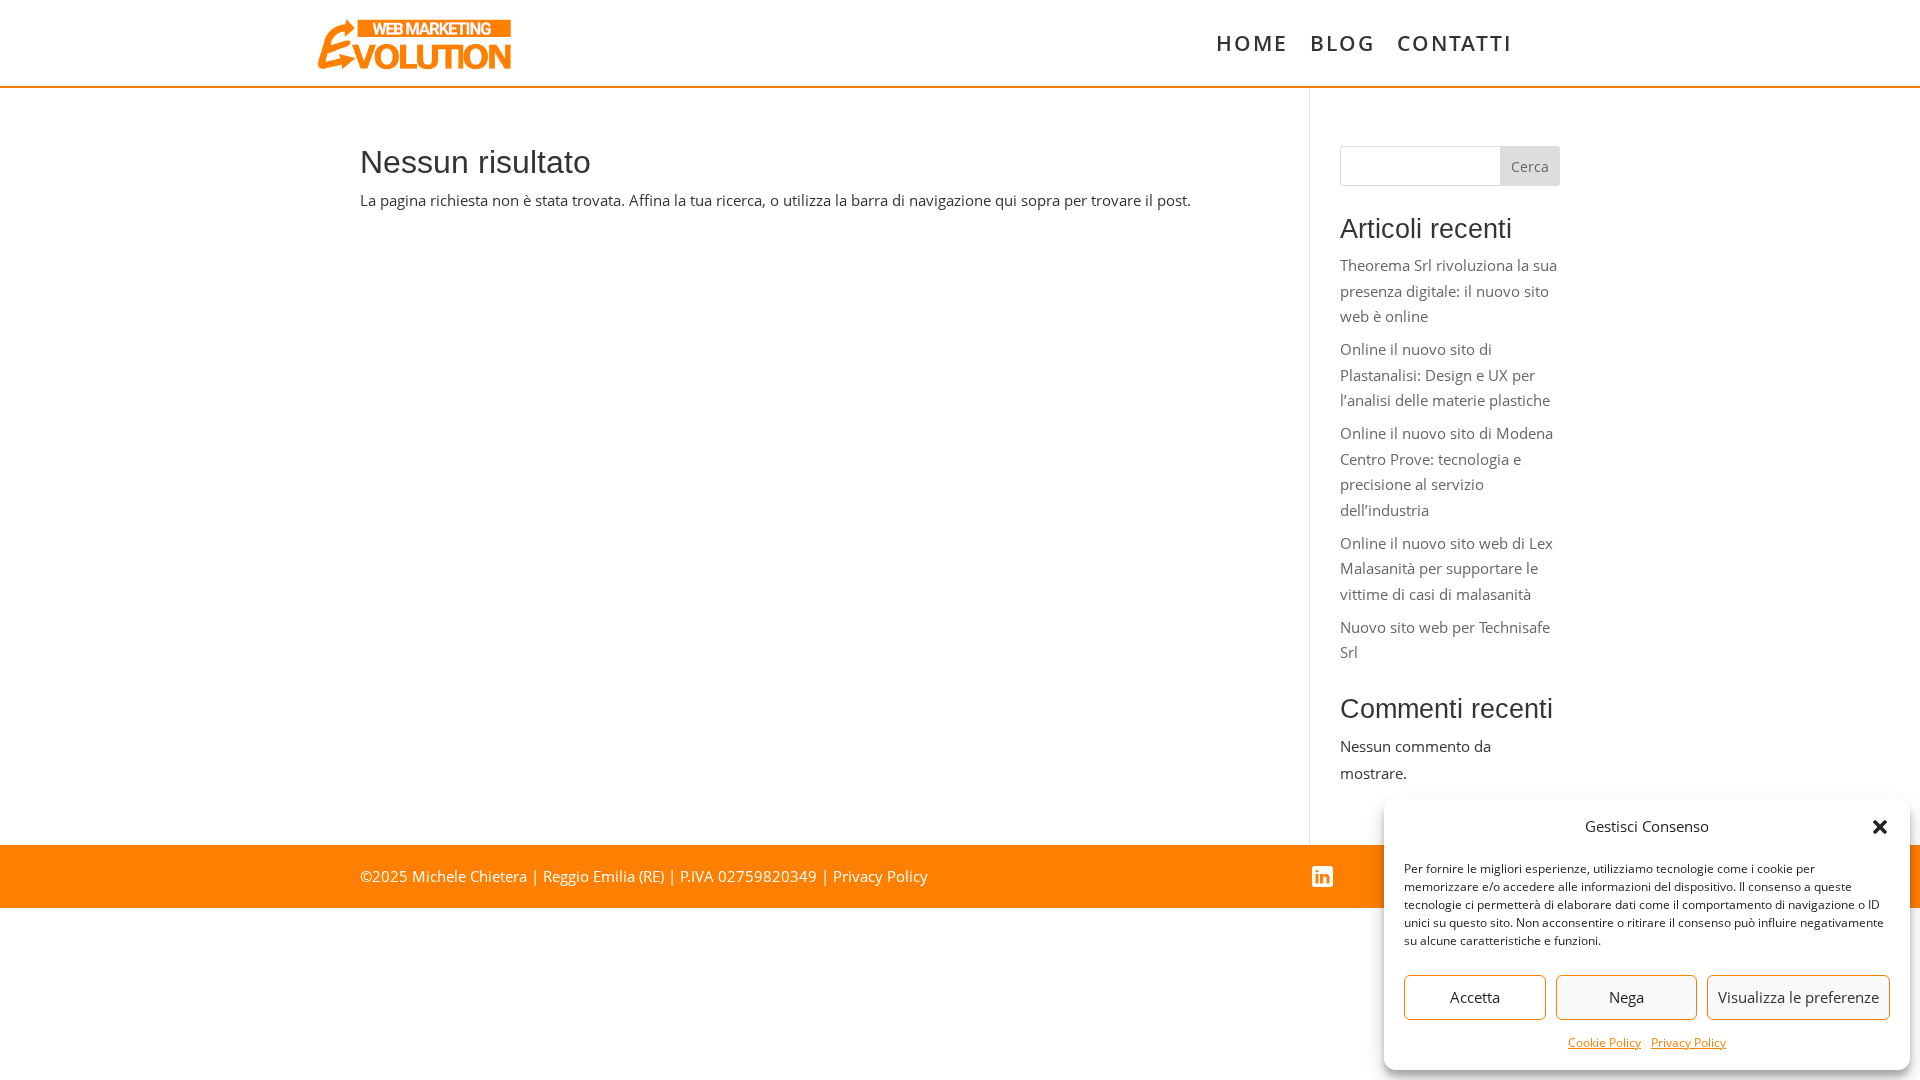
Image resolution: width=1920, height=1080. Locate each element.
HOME (1252, 43)
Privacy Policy (1688, 1042)
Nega (1626, 997)
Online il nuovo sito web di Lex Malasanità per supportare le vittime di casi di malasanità (1446, 568)
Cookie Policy (1604, 1042)
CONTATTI (1454, 43)
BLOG (1342, 43)
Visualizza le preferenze (1798, 997)
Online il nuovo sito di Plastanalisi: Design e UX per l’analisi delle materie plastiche (1445, 374)
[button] (1880, 827)
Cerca (1530, 166)
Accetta (1475, 997)
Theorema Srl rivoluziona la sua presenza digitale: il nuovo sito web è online (1448, 290)
